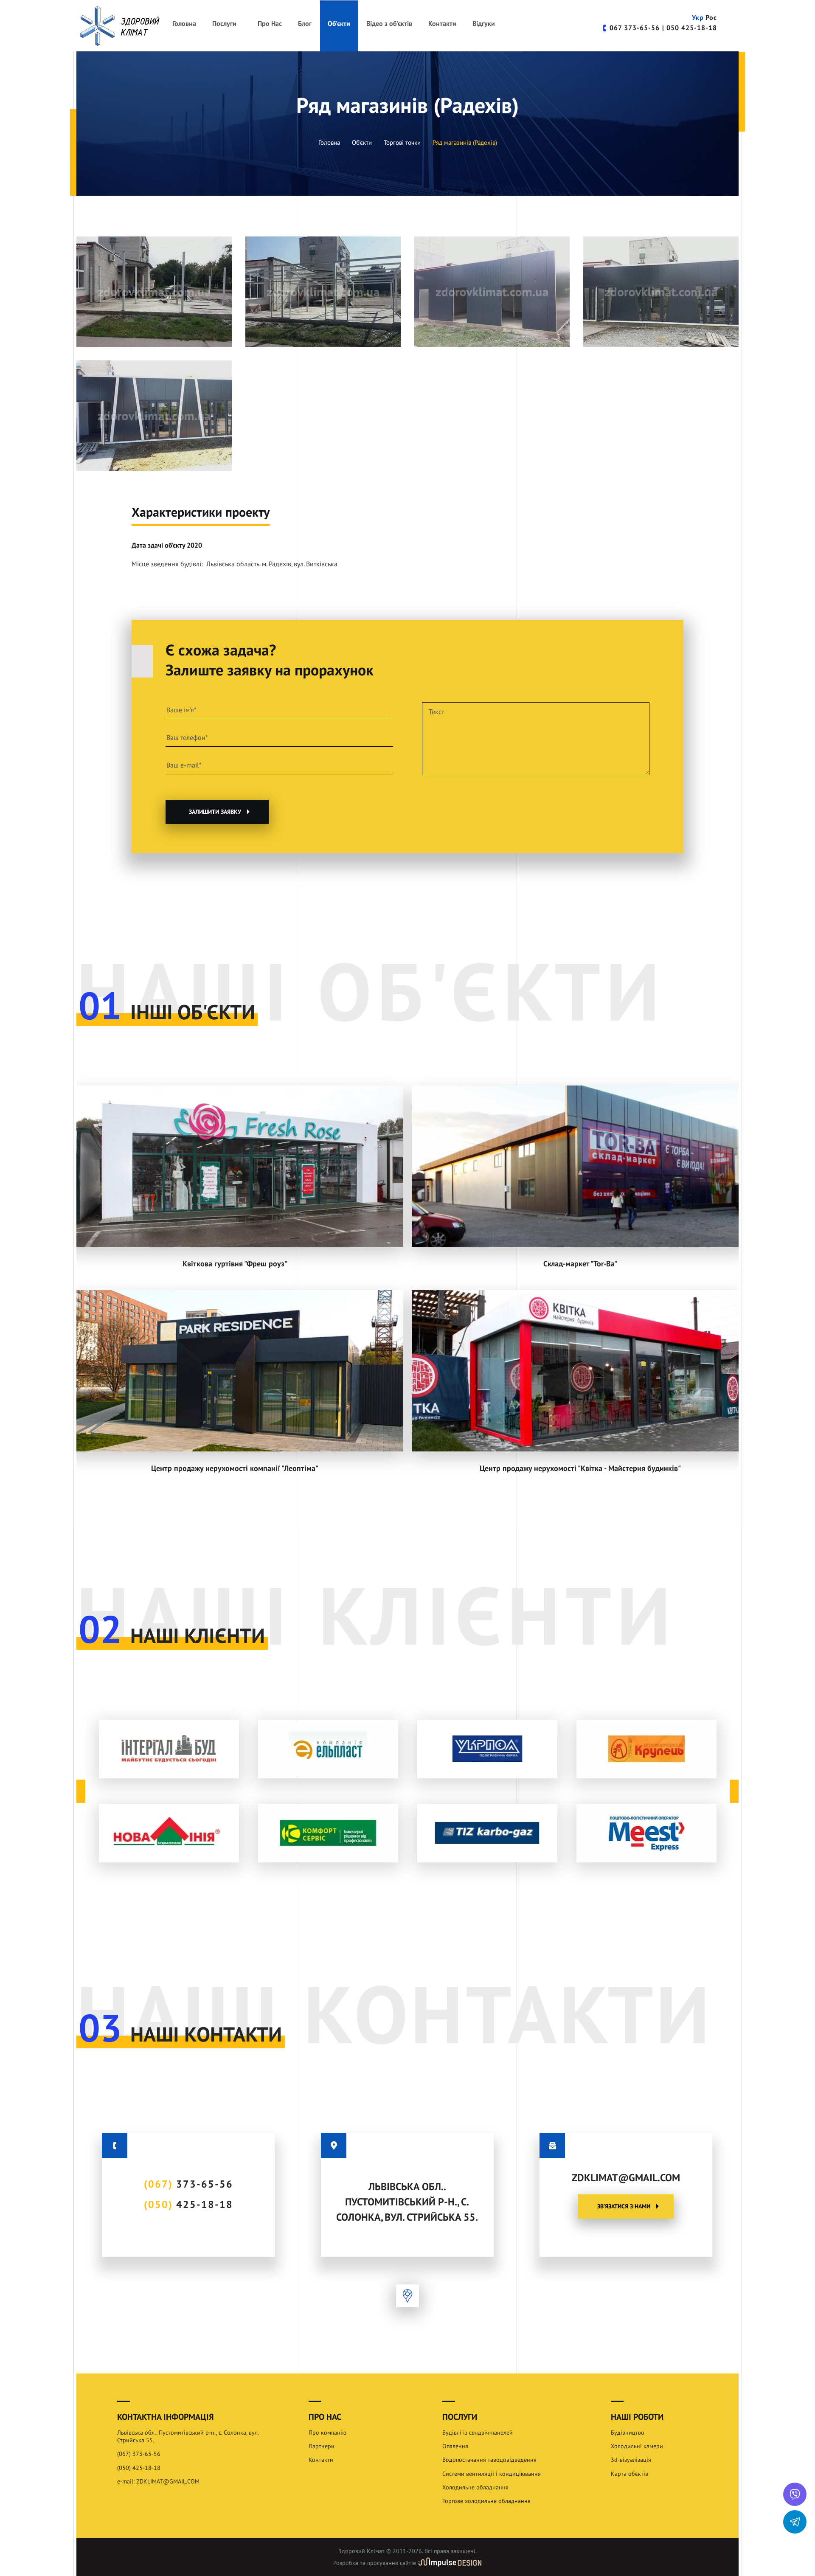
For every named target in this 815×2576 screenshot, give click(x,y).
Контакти (442, 24)
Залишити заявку (215, 812)
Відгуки (484, 24)
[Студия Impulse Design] (450, 2563)
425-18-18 (692, 28)
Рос (711, 18)
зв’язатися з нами (624, 2206)
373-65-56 (635, 28)
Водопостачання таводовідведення (489, 2460)
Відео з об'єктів (389, 24)
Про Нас (270, 24)
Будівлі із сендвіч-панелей (478, 2433)
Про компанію (327, 2433)
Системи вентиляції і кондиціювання (492, 2474)
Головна (184, 24)
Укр (698, 18)
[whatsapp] (795, 2494)
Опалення (455, 2446)
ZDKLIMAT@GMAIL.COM (626, 2178)
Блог (305, 24)
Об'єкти (339, 24)
